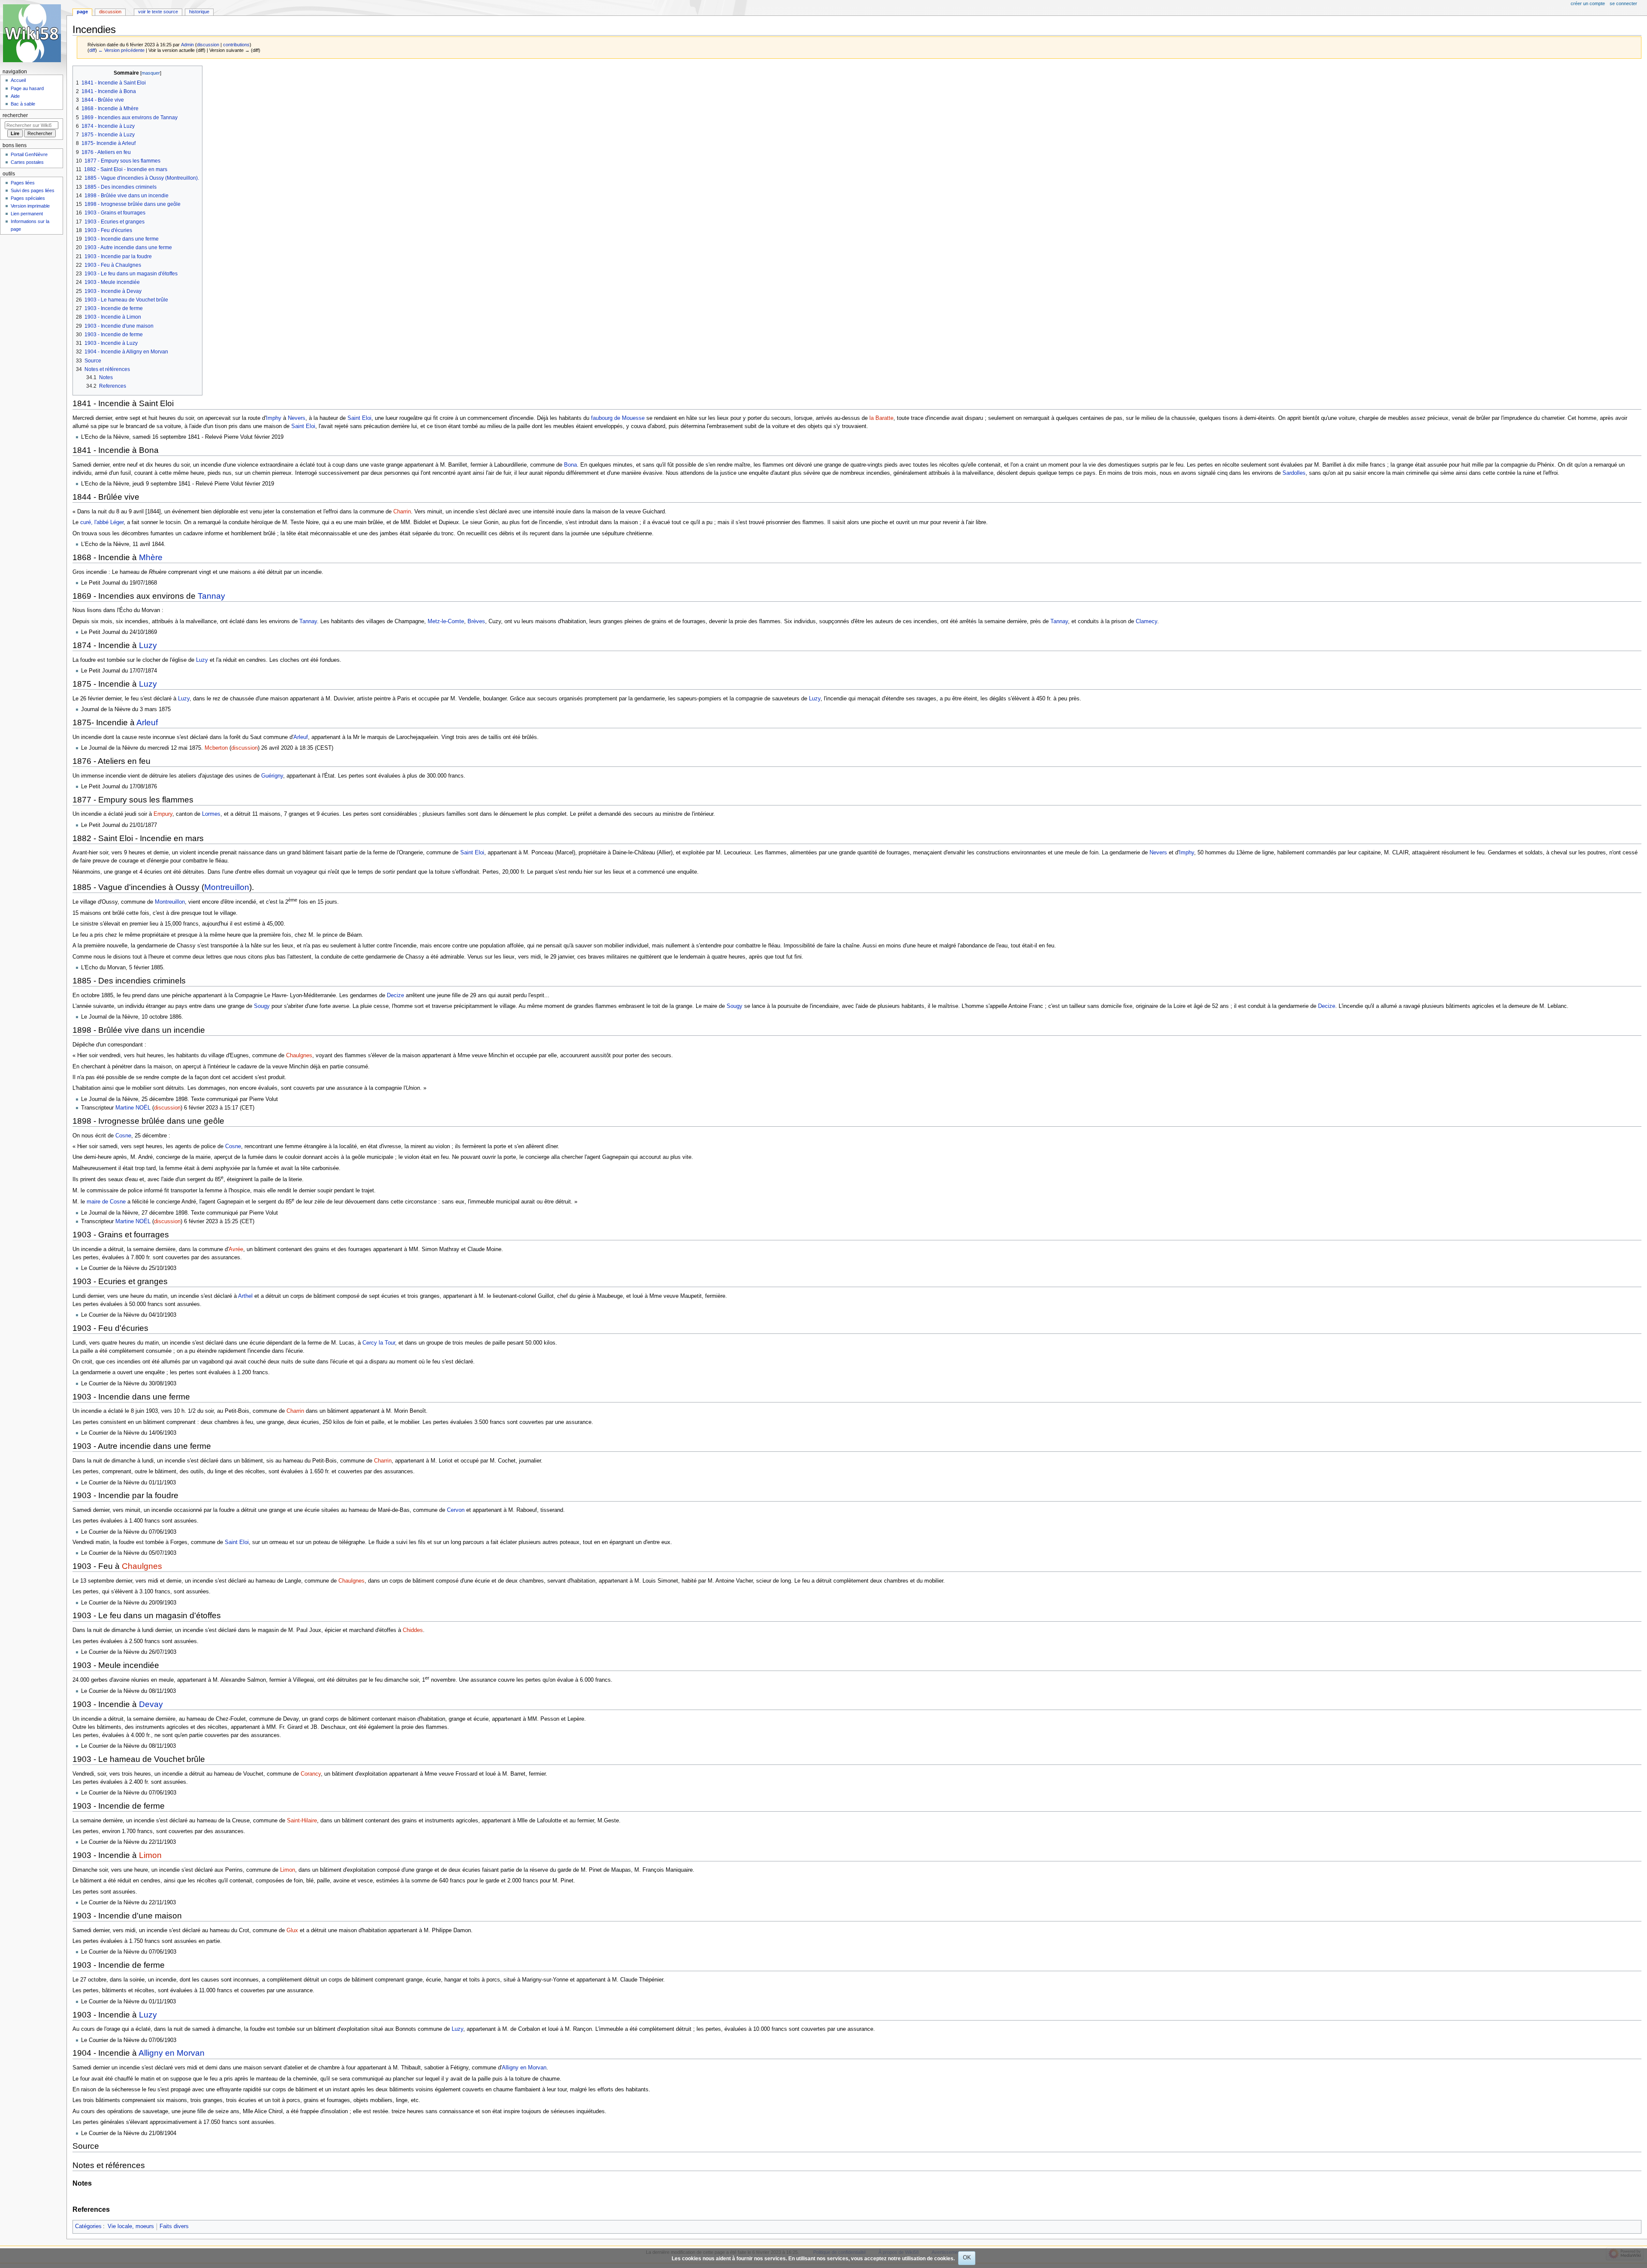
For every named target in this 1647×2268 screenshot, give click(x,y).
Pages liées (23, 183)
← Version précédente (121, 50)
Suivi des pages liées (33, 190)
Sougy (262, 1006)
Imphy (274, 418)
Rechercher (15, 115)
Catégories (88, 2226)
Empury (163, 814)
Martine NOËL (133, 1108)
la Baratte (881, 418)
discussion (208, 45)
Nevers (297, 418)
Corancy (311, 1774)
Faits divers (174, 2226)
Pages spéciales (28, 198)
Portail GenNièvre (29, 154)
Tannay (211, 596)
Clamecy (1146, 621)
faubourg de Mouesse (618, 418)
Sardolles (1294, 473)
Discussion (110, 12)
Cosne (123, 1136)
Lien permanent (27, 214)
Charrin (402, 512)
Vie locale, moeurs (131, 2226)
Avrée (236, 1249)
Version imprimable (30, 206)
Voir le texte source (158, 12)
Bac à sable (23, 104)
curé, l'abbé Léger (102, 522)
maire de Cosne (106, 1202)
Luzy (148, 645)
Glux (292, 1930)
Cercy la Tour (379, 1343)
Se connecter (1623, 3)
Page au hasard (27, 88)
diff (92, 50)
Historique (199, 12)
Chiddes (413, 1630)
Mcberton (216, 748)
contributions (236, 45)
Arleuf (147, 722)
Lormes (211, 814)
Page (82, 12)
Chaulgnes (299, 1056)
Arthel (245, 1296)
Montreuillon (227, 887)
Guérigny (272, 776)
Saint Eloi (359, 418)
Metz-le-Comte (446, 621)
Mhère (151, 557)
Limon (150, 1855)
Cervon (456, 1510)
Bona (570, 465)
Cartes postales (27, 162)
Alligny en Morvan (172, 2053)
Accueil (18, 80)
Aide (15, 96)
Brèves (476, 621)
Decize (395, 995)
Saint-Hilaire (302, 1821)
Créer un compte (1588, 3)
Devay (151, 1704)
